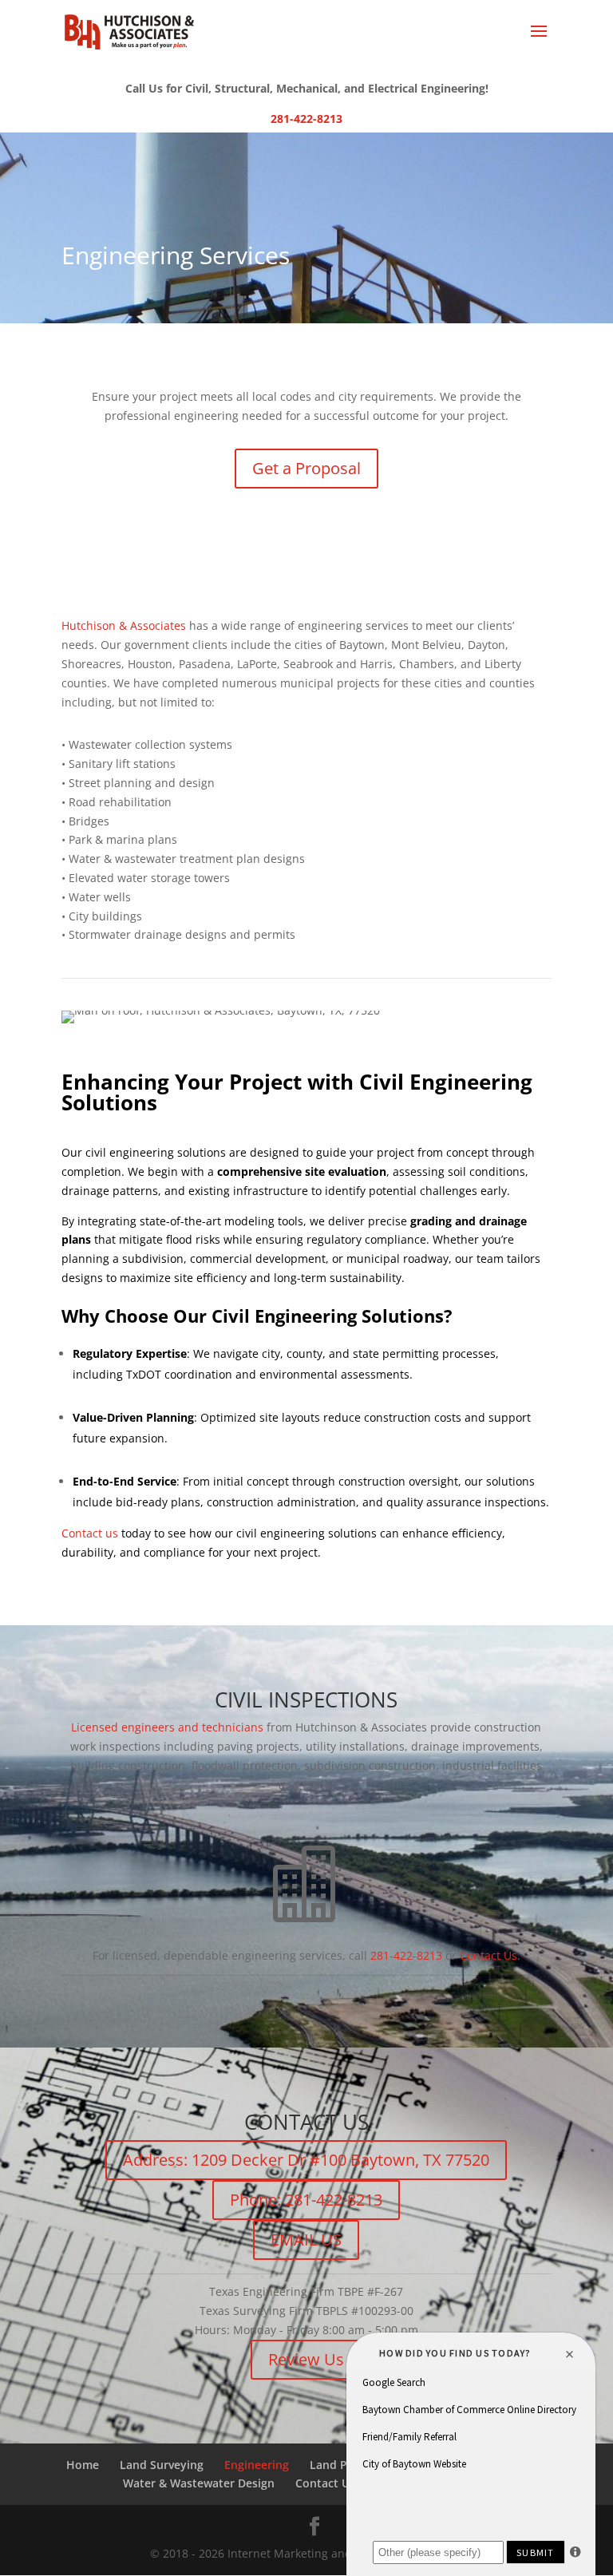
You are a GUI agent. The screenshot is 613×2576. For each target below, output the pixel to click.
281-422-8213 (306, 119)
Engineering (257, 2465)
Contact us (90, 1533)
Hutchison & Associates (124, 625)
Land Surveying (162, 2465)
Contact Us (488, 1955)
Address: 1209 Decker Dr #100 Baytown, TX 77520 (306, 2160)
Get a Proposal (306, 468)
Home (83, 2465)
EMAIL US (306, 2240)
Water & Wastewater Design (199, 2483)
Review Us (306, 2359)
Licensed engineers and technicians (167, 1727)
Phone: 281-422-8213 (306, 2200)
